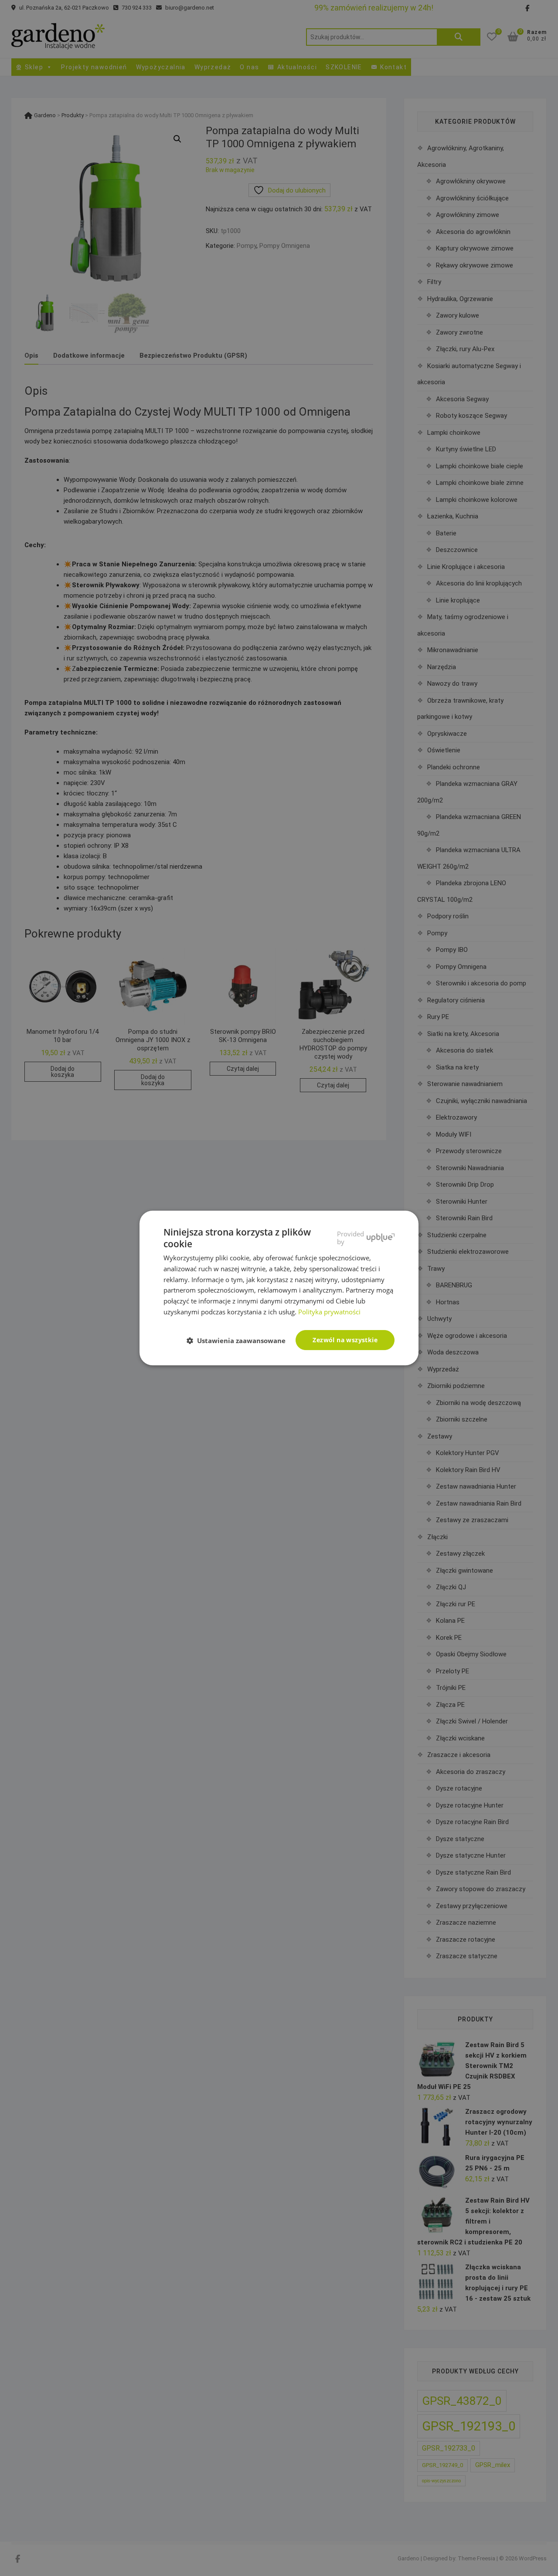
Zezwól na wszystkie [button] (345, 1340)
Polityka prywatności (329, 1312)
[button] (240, 1340)
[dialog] (279, 1288)
